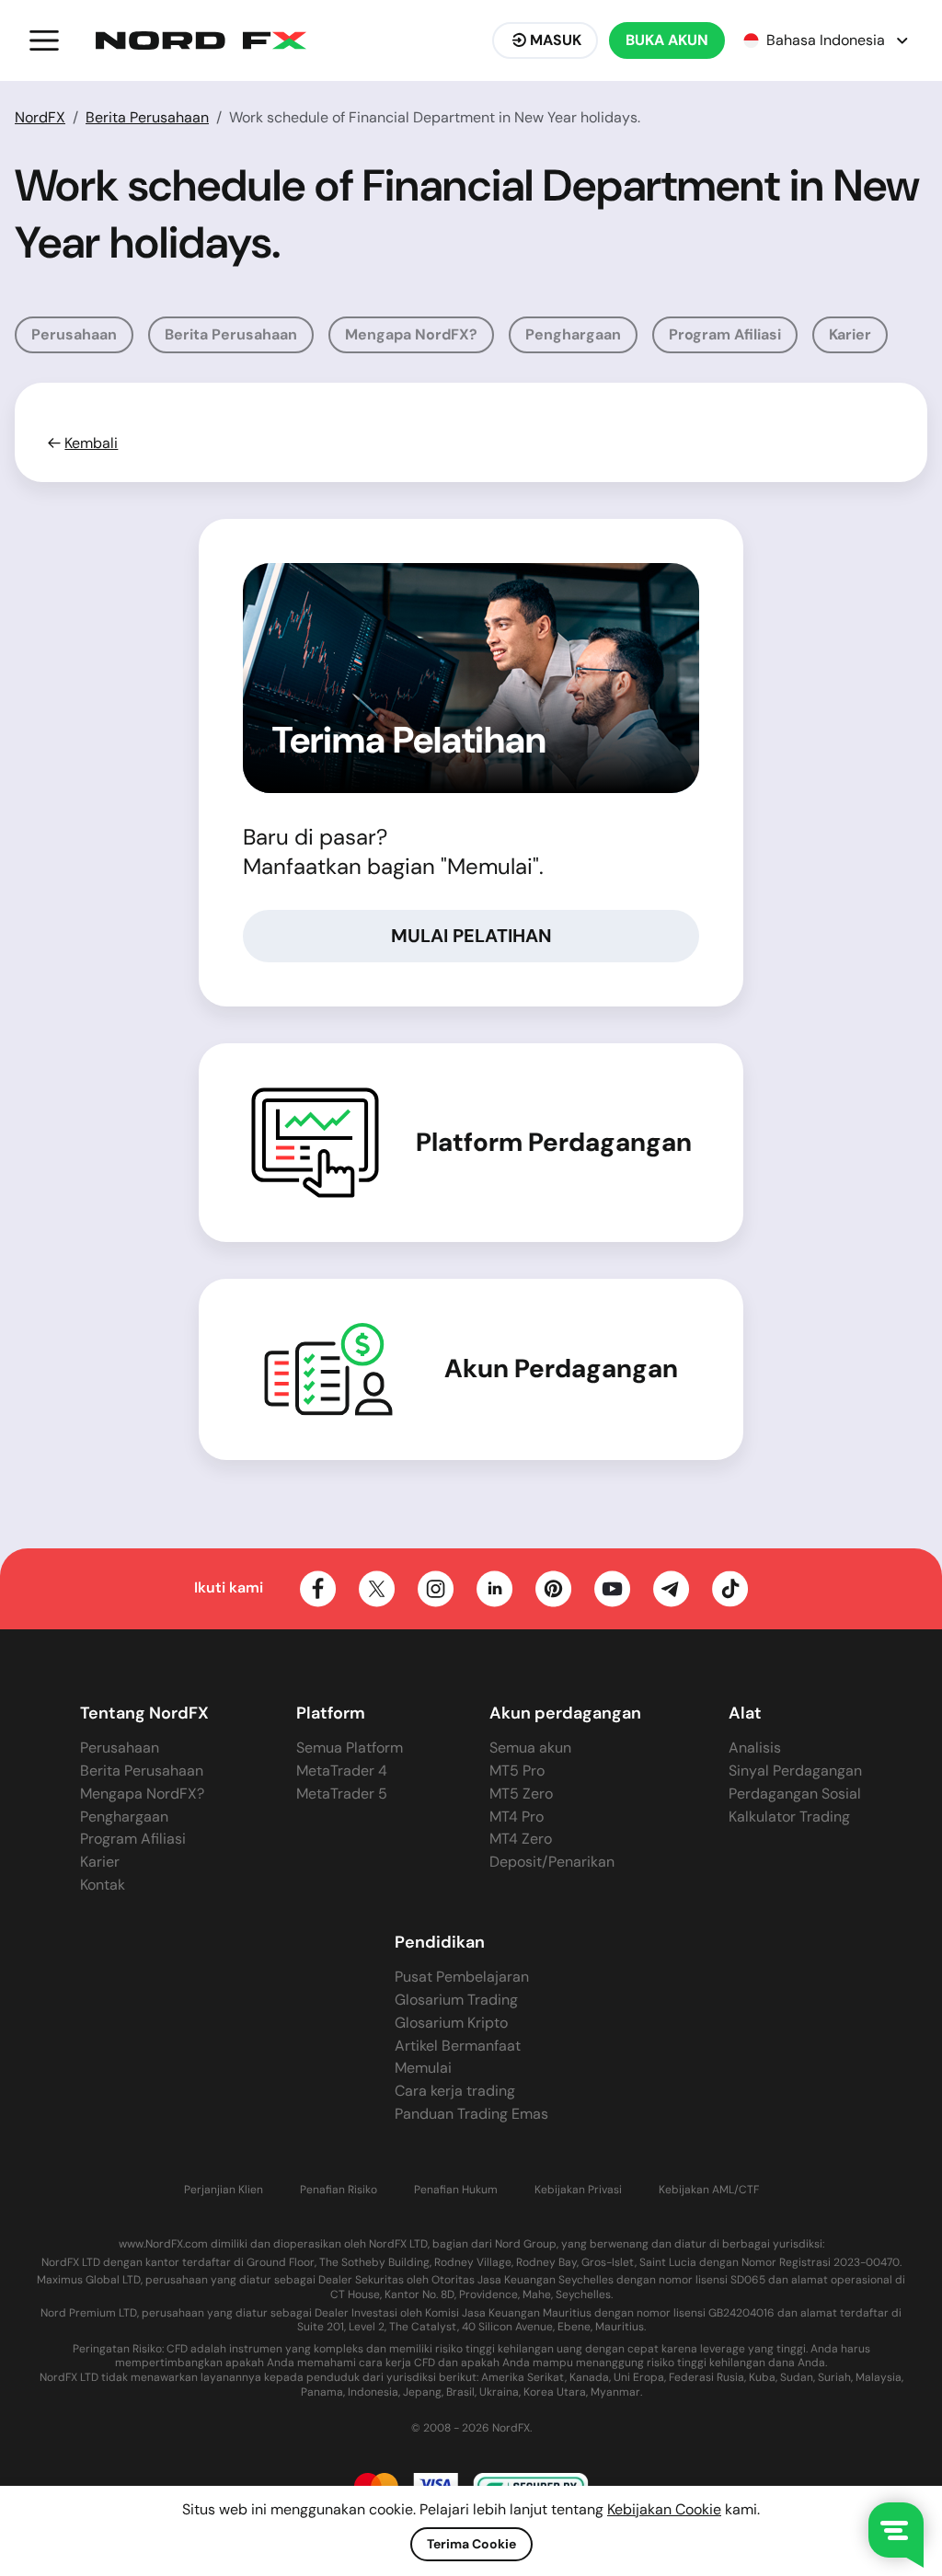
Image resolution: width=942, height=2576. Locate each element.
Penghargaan (573, 334)
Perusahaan (74, 334)
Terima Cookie (471, 2544)
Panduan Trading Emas (471, 2114)
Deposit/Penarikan (552, 1862)
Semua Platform (350, 1748)
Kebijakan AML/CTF (709, 2190)
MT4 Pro (517, 1817)
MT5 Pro (517, 1771)
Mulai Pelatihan (471, 936)
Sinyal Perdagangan (795, 1771)
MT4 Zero (521, 1839)
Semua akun (530, 1748)
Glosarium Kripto (451, 2023)
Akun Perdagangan (561, 1369)
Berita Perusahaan (147, 117)
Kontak (103, 1885)
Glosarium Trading (456, 2000)
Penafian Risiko (339, 2190)
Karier (850, 334)
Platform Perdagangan (554, 1143)
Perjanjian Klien (224, 2190)
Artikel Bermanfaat (458, 2046)
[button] (44, 40)
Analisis (755, 1748)
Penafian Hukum (456, 2190)
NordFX (40, 117)
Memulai (423, 2068)
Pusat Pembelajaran (462, 1977)
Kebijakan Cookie (664, 2509)
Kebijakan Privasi (578, 2190)
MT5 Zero (521, 1794)
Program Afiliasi (725, 334)
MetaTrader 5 (342, 1794)
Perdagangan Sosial (795, 1794)
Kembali (91, 443)
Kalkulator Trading (789, 1817)
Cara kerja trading (455, 2091)
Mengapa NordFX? (411, 334)
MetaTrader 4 (342, 1771)
